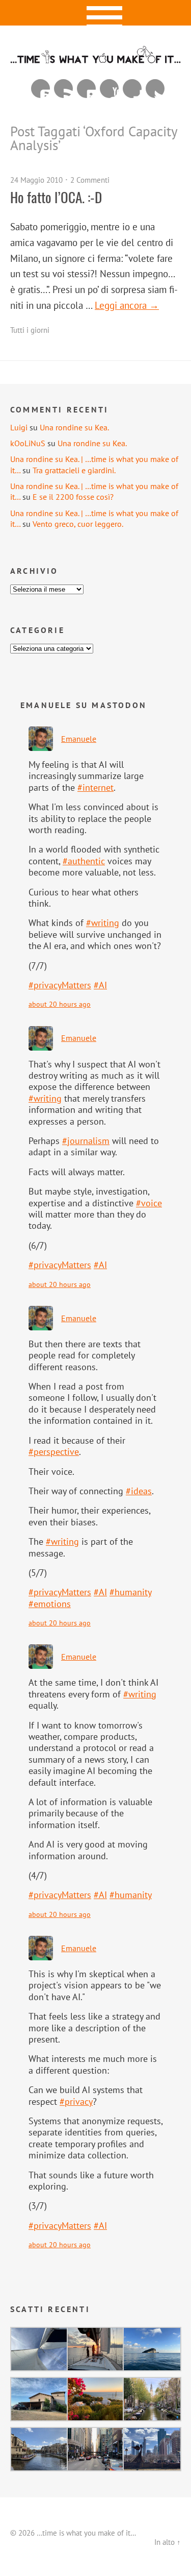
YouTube (109, 89)
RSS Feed (63, 89)
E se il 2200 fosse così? (73, 497)
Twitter (155, 89)
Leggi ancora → (127, 305)
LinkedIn (86, 89)
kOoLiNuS (28, 443)
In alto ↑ (168, 2542)
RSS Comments (40, 89)
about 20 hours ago (60, 1004)
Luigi (19, 427)
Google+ (132, 89)
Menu (95, 13)
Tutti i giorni (30, 330)
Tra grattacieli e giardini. (74, 470)
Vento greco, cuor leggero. (78, 524)
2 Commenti (90, 180)
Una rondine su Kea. (74, 427)
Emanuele (79, 739)
